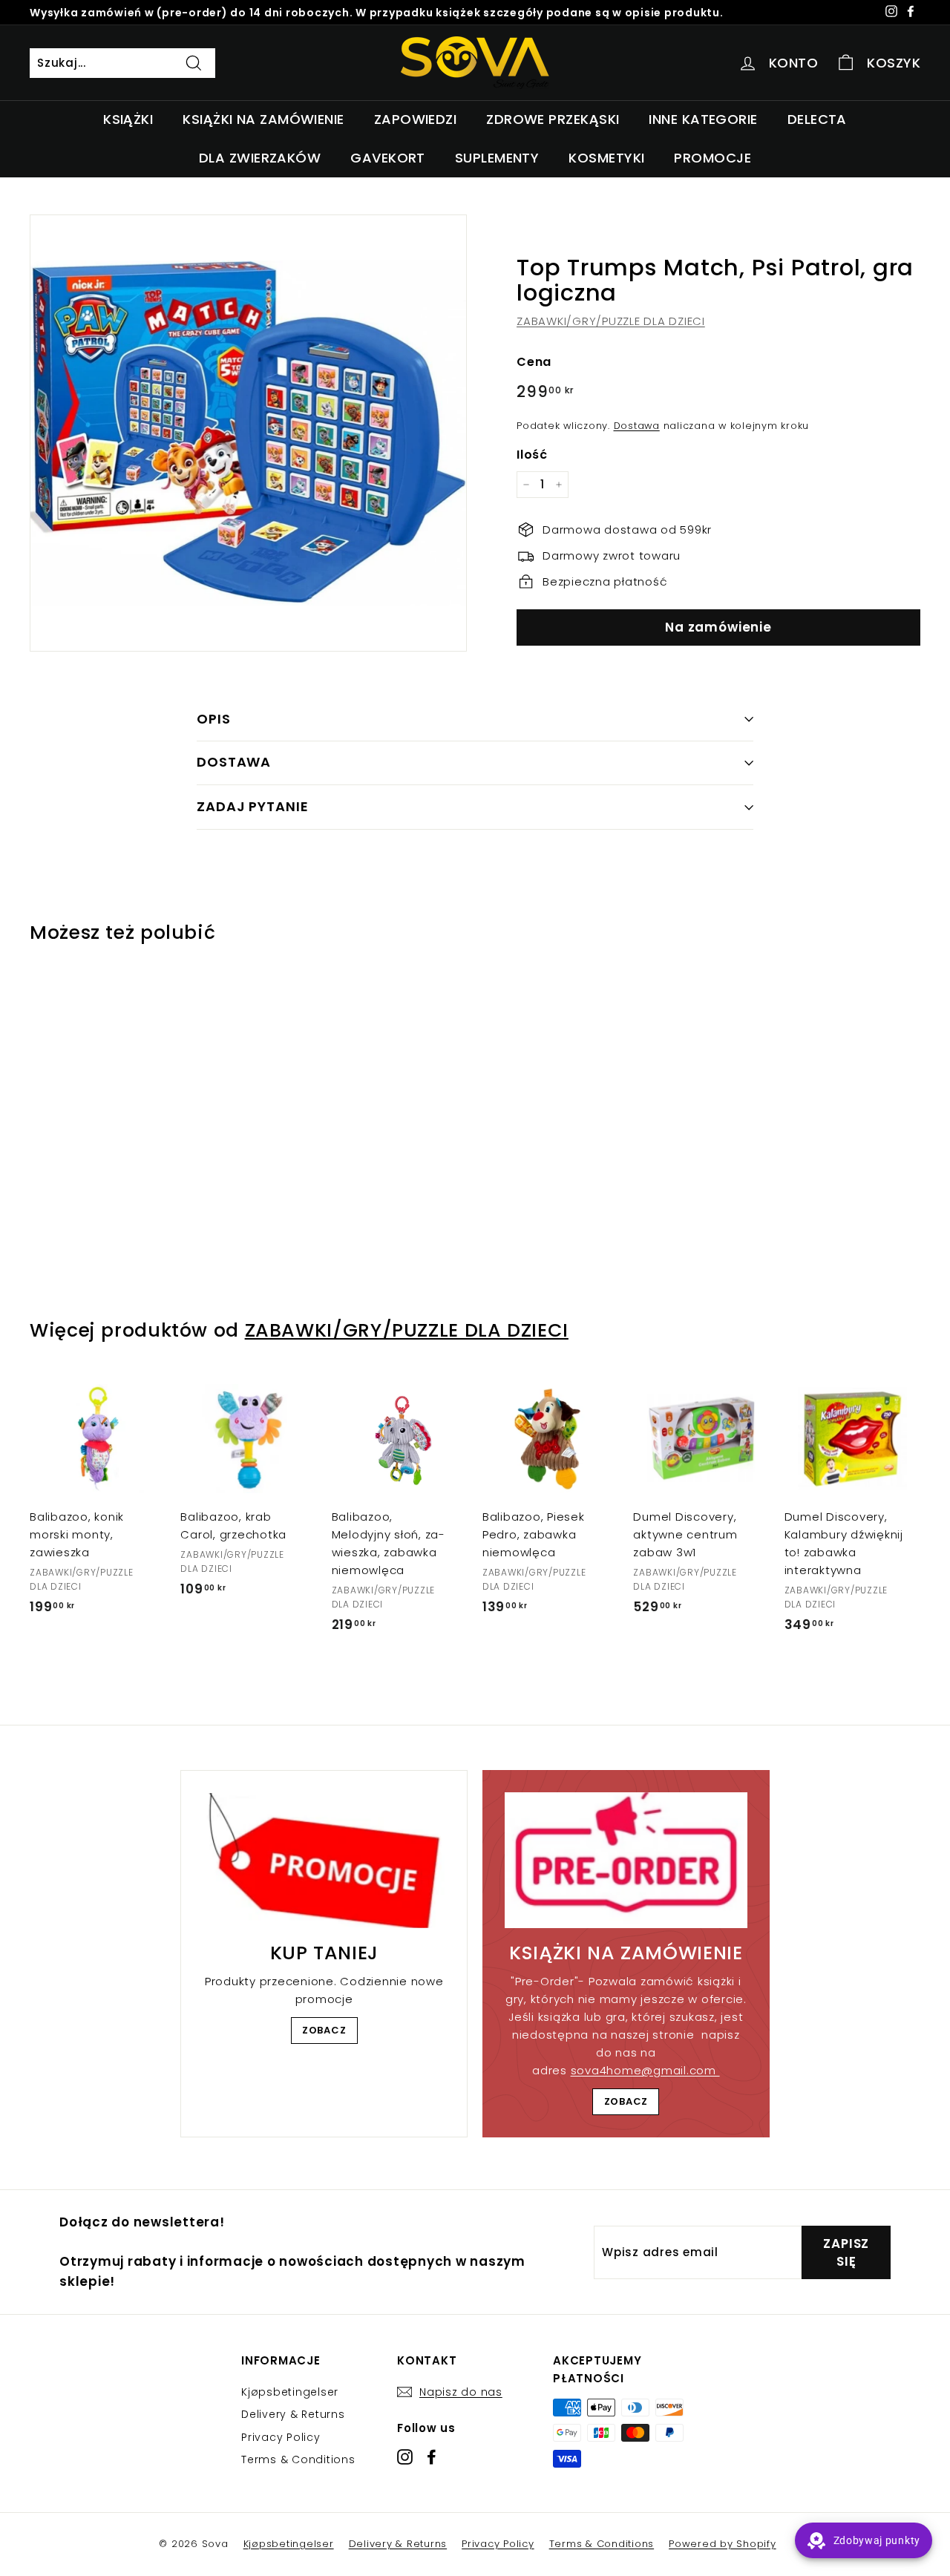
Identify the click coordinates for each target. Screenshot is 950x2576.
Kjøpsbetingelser (290, 2392)
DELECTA (817, 119)
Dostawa (637, 426)
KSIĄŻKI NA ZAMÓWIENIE (263, 119)
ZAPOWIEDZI (416, 119)
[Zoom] (248, 433)
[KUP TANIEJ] (324, 1861)
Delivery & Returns (293, 2414)
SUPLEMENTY (497, 158)
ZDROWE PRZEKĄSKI (553, 119)
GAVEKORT (388, 158)
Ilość (532, 455)
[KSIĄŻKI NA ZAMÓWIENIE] (626, 1861)
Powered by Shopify (723, 2544)
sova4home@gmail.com (645, 2070)
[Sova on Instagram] (405, 2457)
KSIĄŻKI (128, 119)
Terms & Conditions (298, 2459)
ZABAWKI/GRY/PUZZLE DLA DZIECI (611, 321)
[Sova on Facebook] (432, 2457)
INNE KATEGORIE (703, 119)
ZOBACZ (324, 2030)
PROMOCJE (712, 158)
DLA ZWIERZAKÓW (260, 158)
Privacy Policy (281, 2437)
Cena (534, 362)
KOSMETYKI (606, 158)
